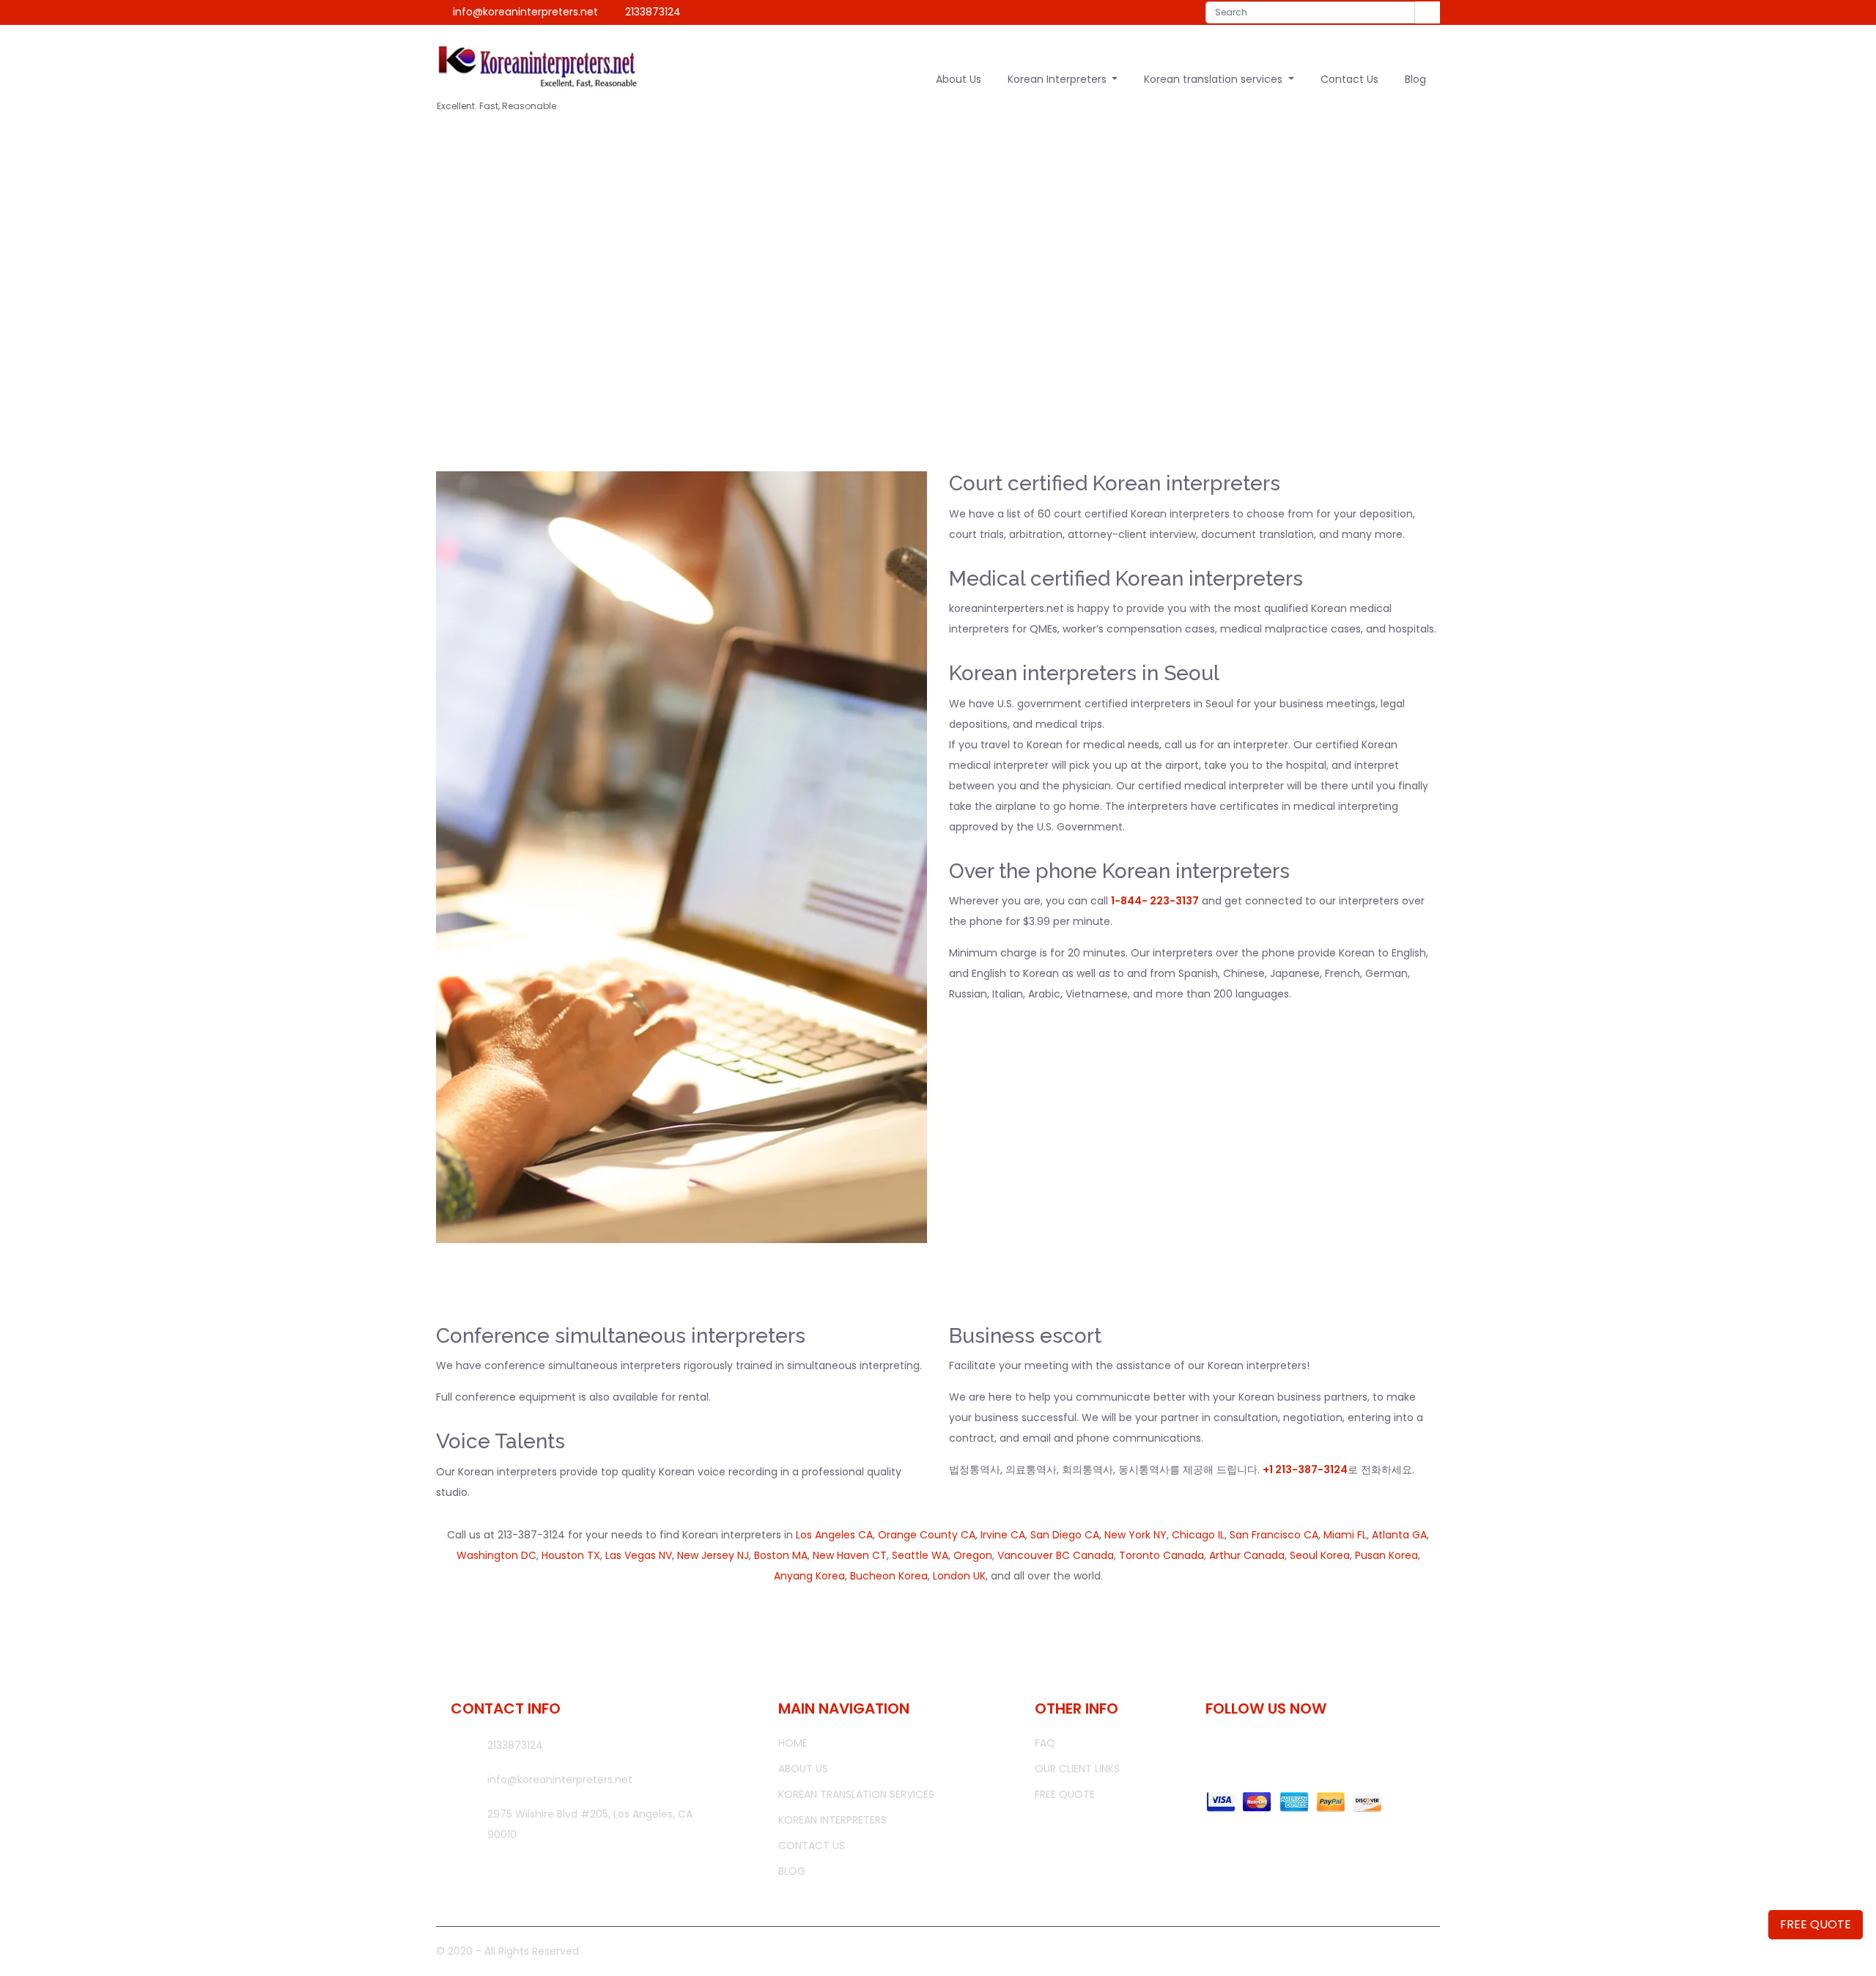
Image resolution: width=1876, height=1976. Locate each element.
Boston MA (781, 1555)
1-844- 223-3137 (1155, 901)
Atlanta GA (1399, 1535)
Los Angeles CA (834, 1535)
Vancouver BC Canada (1056, 1555)
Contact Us (1349, 79)
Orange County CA (927, 1535)
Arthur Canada (1247, 1555)
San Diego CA (1065, 1535)
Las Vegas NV (639, 1555)
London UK (959, 1576)
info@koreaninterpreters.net (525, 12)
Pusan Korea (1386, 1555)
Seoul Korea (1320, 1555)
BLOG (792, 1871)
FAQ (1045, 1743)
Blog (1415, 79)
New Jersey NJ (713, 1555)
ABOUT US (803, 1769)
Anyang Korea (809, 1576)
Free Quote (1065, 1794)
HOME (872, 295)
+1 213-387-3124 (1305, 1470)
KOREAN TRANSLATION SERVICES (856, 1794)
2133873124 (653, 12)
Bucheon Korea (889, 1576)
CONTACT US (812, 1846)
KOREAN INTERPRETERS (832, 1820)
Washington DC (496, 1555)
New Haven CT (850, 1555)
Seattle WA (920, 1555)
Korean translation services (1215, 79)
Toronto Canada (1162, 1555)
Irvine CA (1003, 1535)
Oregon (973, 1555)
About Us (959, 79)
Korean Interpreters (1059, 79)
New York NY (1135, 1535)
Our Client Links (1077, 1769)
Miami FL (1345, 1535)
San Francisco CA (1274, 1535)
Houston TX (571, 1555)
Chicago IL (1198, 1535)
